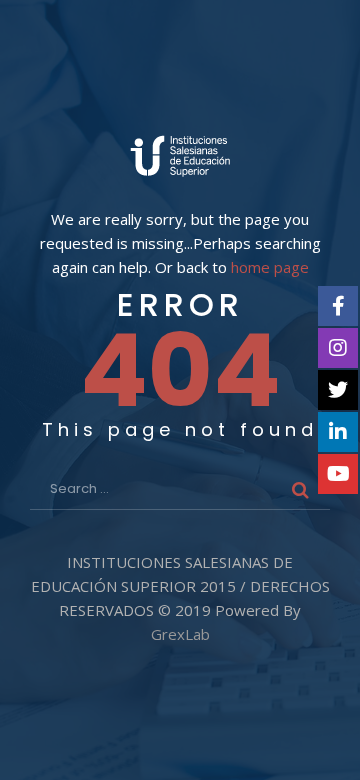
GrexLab (180, 634)
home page (270, 267)
